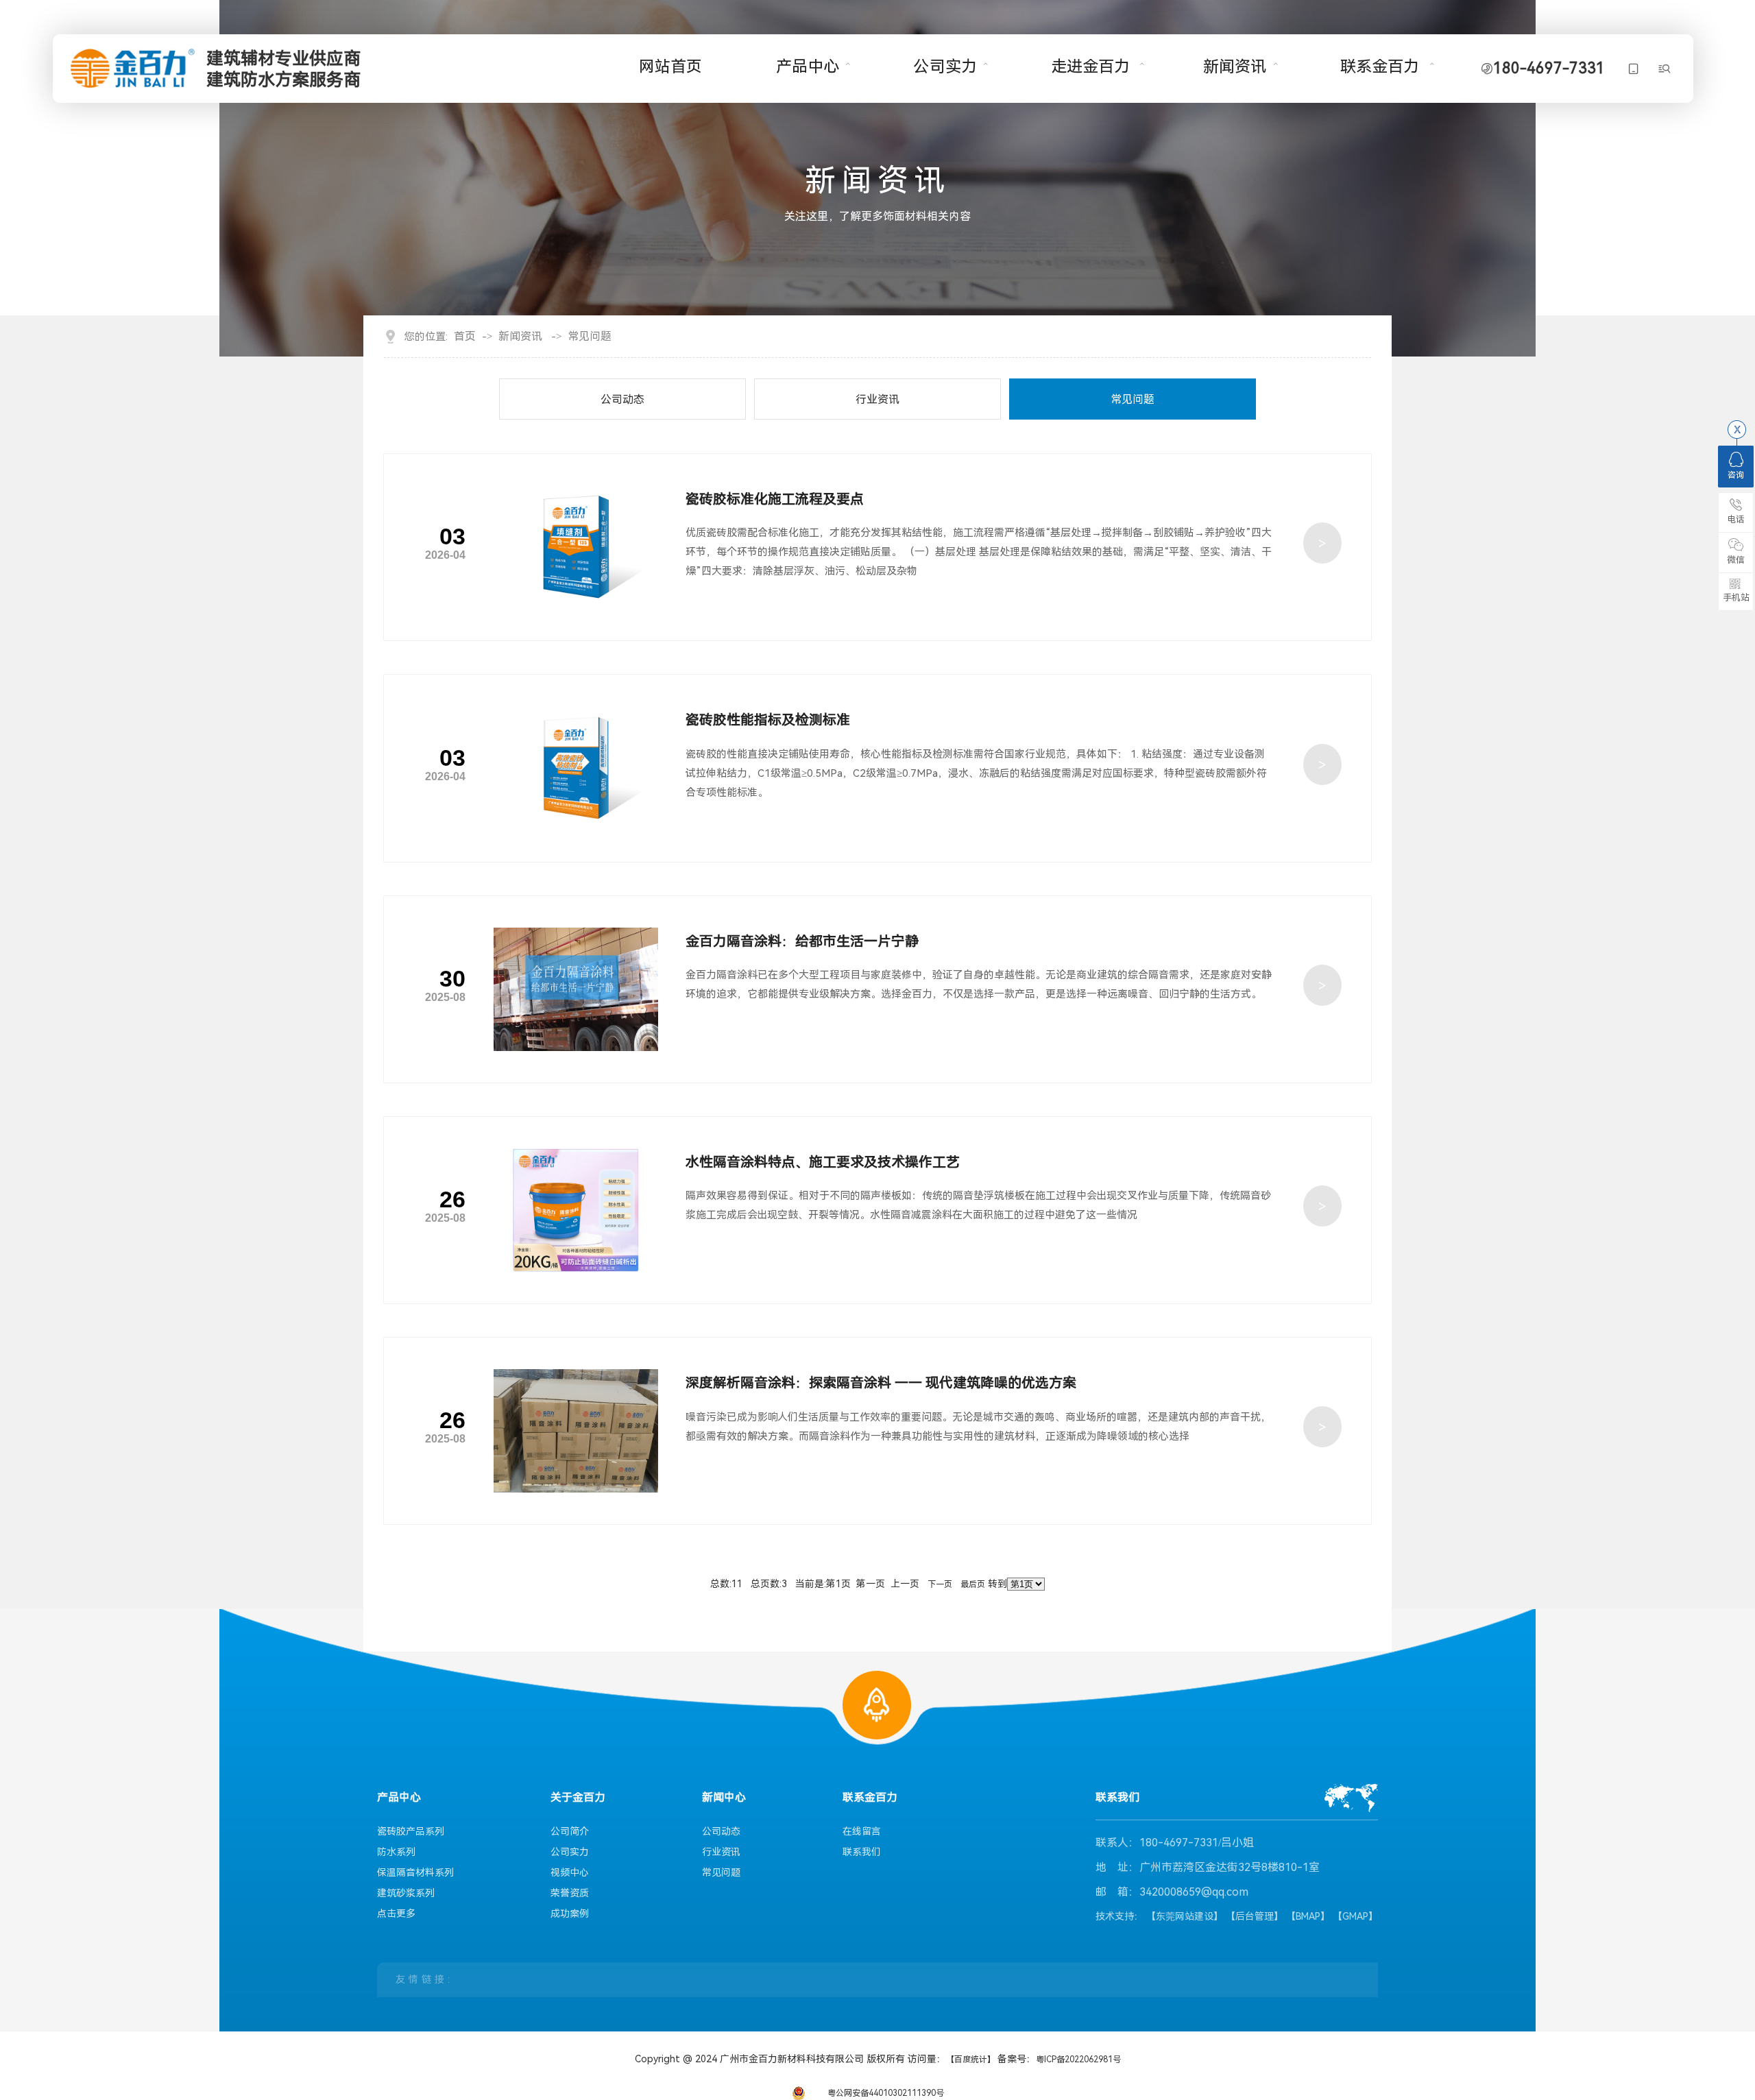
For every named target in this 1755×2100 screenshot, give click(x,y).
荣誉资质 (570, 1893)
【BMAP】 (1308, 1916)
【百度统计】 (972, 2060)
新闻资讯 (1235, 67)
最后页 (973, 1584)
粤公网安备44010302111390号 (886, 2093)
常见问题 (590, 337)
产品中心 (808, 67)
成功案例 (570, 1914)
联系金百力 (1380, 67)
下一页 (940, 1584)
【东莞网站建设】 (1185, 1916)
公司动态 (622, 399)
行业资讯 (877, 399)
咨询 (1736, 475)
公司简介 (570, 1831)
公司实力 (945, 67)
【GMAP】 (1355, 1916)
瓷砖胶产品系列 (411, 1831)
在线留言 (862, 1831)
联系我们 (862, 1852)
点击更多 (396, 1914)
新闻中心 (724, 1798)
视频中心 (570, 1872)
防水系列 (396, 1852)
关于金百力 (578, 1798)
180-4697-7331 (1549, 69)
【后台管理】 (1255, 1916)
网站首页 (670, 67)
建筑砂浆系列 (406, 1893)
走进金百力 (1090, 67)
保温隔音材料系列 (415, 1872)
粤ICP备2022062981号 (1078, 2060)
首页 (465, 337)
